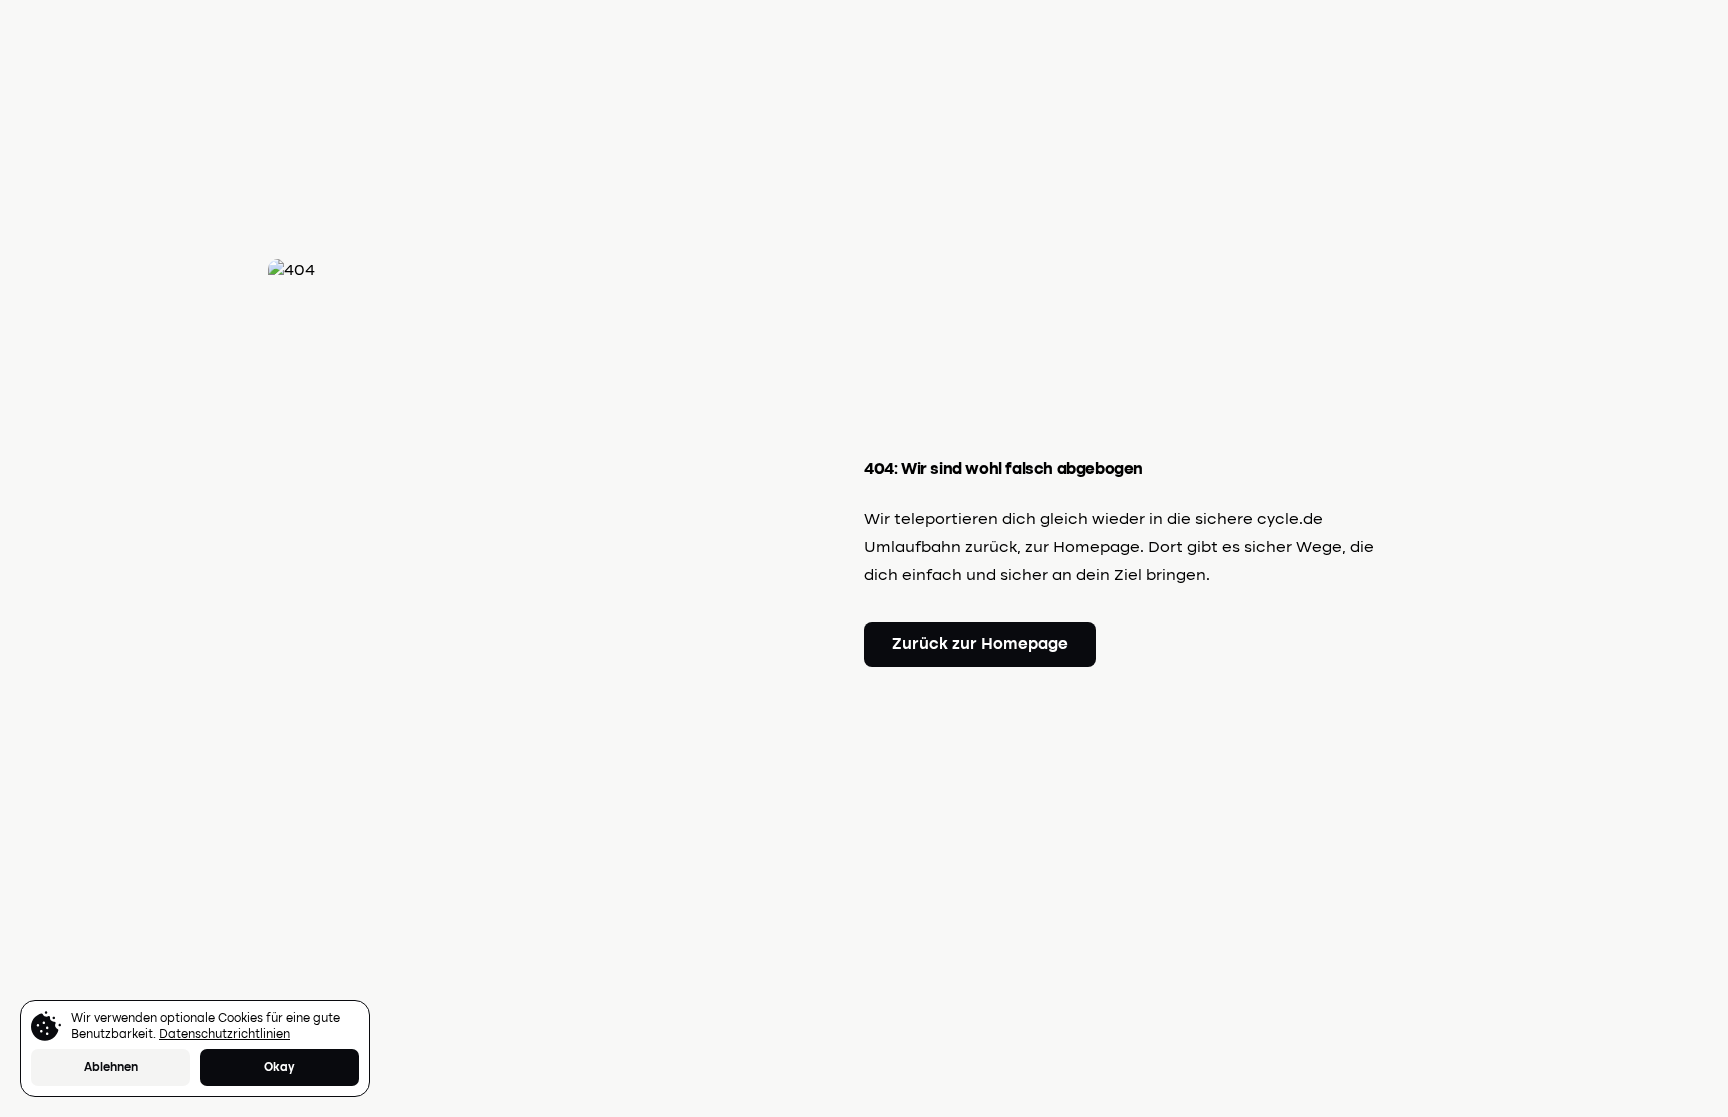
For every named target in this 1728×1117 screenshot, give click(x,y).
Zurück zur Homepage (980, 645)
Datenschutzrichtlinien (224, 1035)
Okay (279, 1068)
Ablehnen (111, 1068)
